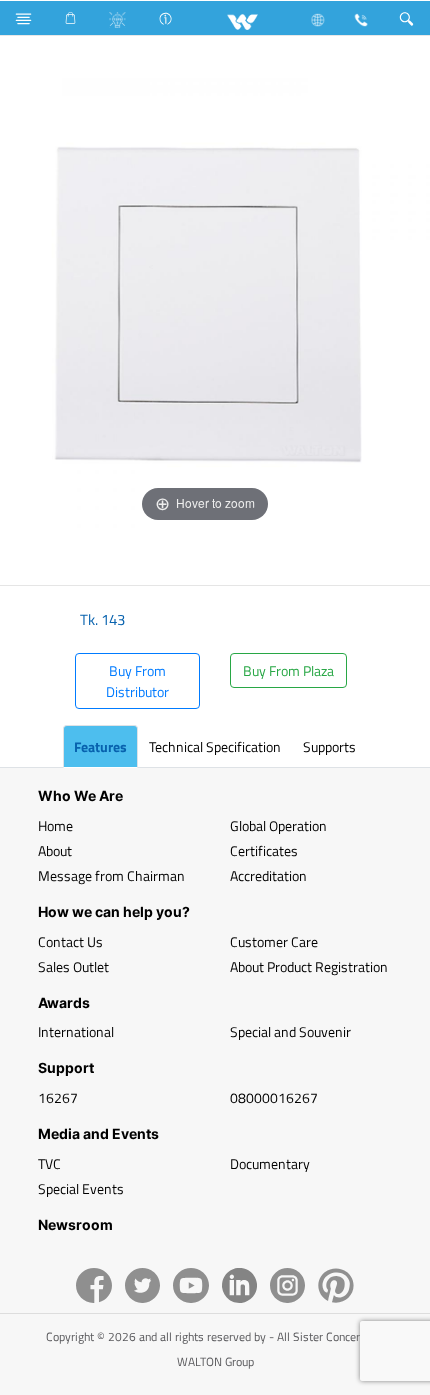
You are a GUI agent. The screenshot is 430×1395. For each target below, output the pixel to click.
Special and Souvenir (290, 1031)
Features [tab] (100, 746)
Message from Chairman (111, 875)
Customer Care (274, 941)
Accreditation (268, 875)
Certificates (264, 850)
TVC (49, 1163)
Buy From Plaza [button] (288, 670)
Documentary (270, 1163)
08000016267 (274, 1097)
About (55, 850)
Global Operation (278, 825)
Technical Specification (215, 746)
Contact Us (70, 941)
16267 (58, 1097)
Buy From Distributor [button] (137, 681)
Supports (329, 746)
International (76, 1031)
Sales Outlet (73, 966)
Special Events (81, 1188)
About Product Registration (309, 966)
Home (55, 825)
